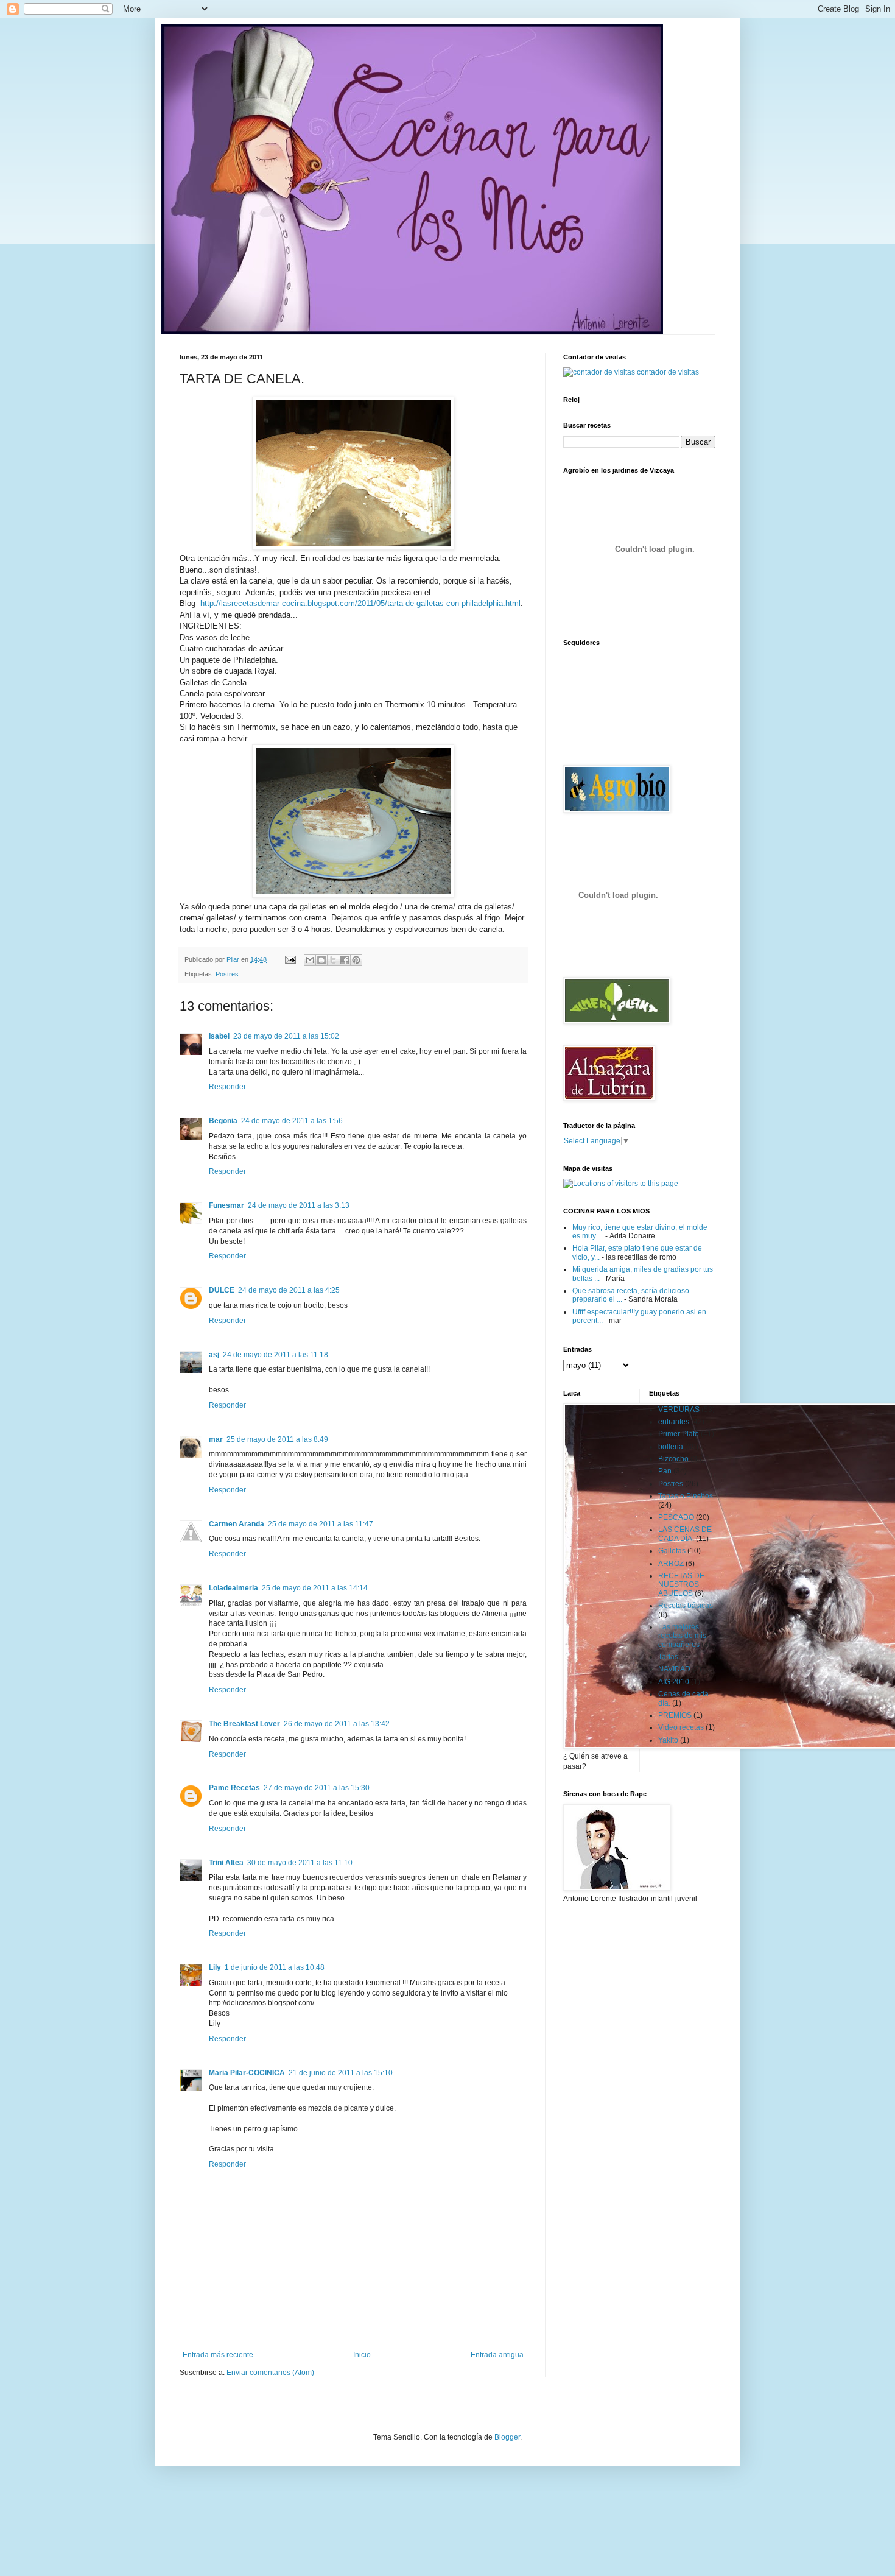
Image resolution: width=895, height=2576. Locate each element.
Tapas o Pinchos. (686, 1496)
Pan (665, 1471)
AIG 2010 (674, 1682)
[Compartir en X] (333, 960)
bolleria (671, 1447)
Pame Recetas (234, 1788)
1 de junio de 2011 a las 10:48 (275, 1967)
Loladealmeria (233, 1588)
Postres (227, 974)
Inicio (362, 2355)
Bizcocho (673, 1459)
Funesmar (226, 1205)
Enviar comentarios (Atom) (270, 2373)
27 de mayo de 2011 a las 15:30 (317, 1788)
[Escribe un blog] (321, 960)
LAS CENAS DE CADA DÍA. (685, 1534)
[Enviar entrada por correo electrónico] (290, 959)
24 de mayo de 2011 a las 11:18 (276, 1355)
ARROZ (671, 1564)
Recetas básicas (686, 1606)
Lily (215, 1967)
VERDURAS (679, 1410)
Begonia (223, 1121)
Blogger (507, 2437)
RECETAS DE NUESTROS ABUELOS (681, 1585)
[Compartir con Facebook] (345, 960)
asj (214, 1355)
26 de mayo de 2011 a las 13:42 (337, 1724)
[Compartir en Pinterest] (356, 960)
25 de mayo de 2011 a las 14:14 (315, 1588)
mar (216, 1439)
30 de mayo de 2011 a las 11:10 (300, 1863)
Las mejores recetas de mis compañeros (682, 1636)
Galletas (672, 1551)
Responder (227, 1087)
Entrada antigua (497, 2355)
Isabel (219, 1036)
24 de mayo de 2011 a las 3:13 (299, 1205)
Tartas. (669, 1657)
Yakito (668, 1740)
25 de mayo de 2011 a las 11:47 (321, 1524)
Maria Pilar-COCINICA (247, 2073)
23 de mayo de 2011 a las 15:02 (286, 1036)
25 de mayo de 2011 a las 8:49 (277, 1439)
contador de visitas (668, 372)
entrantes (674, 1422)
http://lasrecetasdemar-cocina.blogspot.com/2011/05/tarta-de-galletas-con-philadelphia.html (360, 603)
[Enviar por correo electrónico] (310, 960)
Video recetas (681, 1727)
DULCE (222, 1290)
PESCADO (676, 1517)
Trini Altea (226, 1863)
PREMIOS (675, 1715)
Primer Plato (679, 1434)
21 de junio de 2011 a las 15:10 (341, 2073)
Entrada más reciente (218, 2355)
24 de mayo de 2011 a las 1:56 (292, 1121)
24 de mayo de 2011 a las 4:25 (289, 1290)
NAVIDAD (674, 1669)
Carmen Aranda (237, 1524)
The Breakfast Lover (244, 1724)
